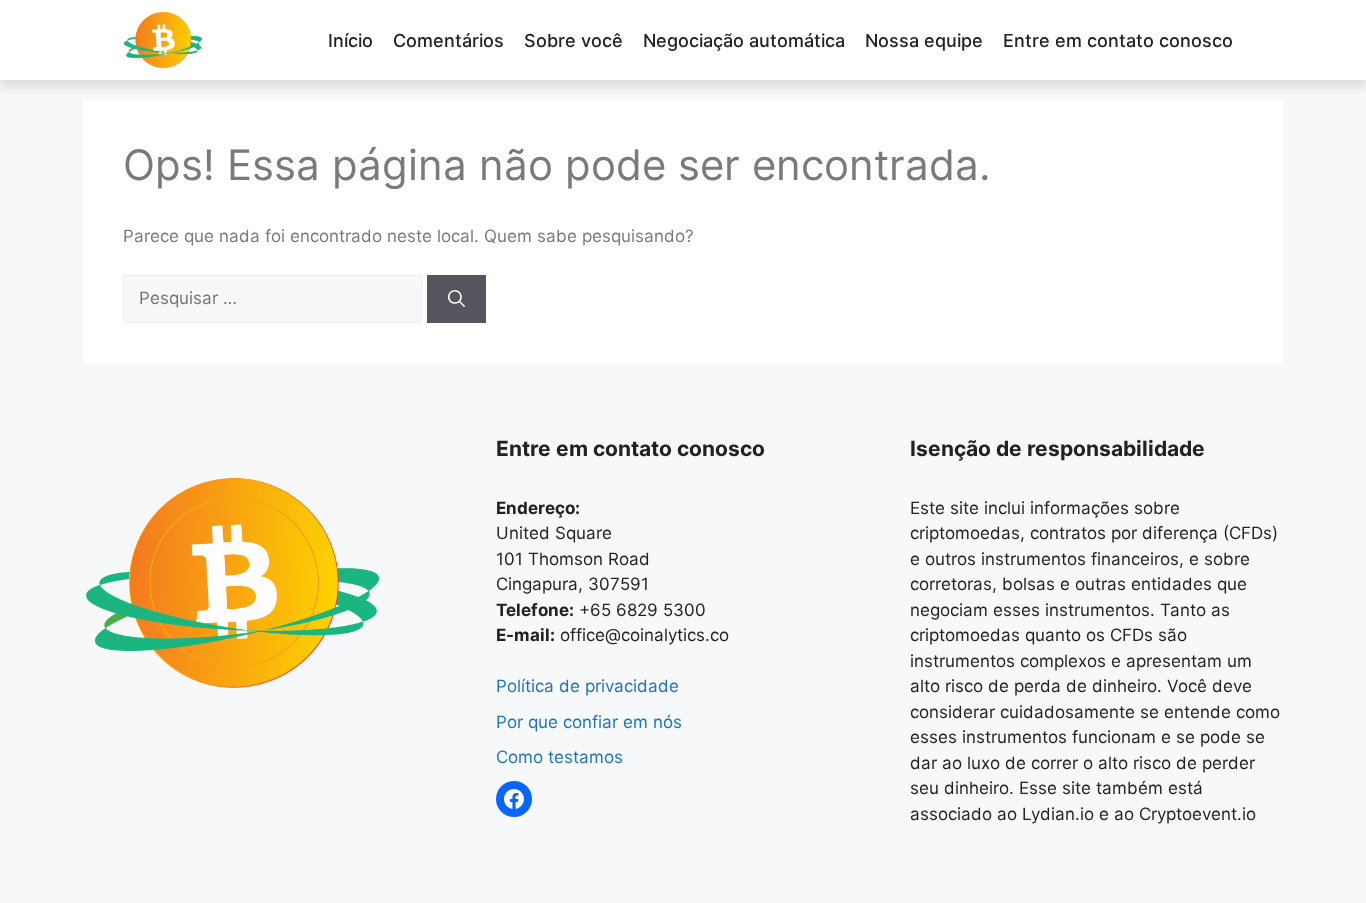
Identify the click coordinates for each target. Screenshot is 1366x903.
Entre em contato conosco (1118, 40)
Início (350, 40)
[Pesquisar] (456, 299)
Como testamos (559, 757)
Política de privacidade (587, 686)
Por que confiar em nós (589, 722)
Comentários (448, 40)
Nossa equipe (924, 40)
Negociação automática (744, 40)
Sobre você (573, 40)
